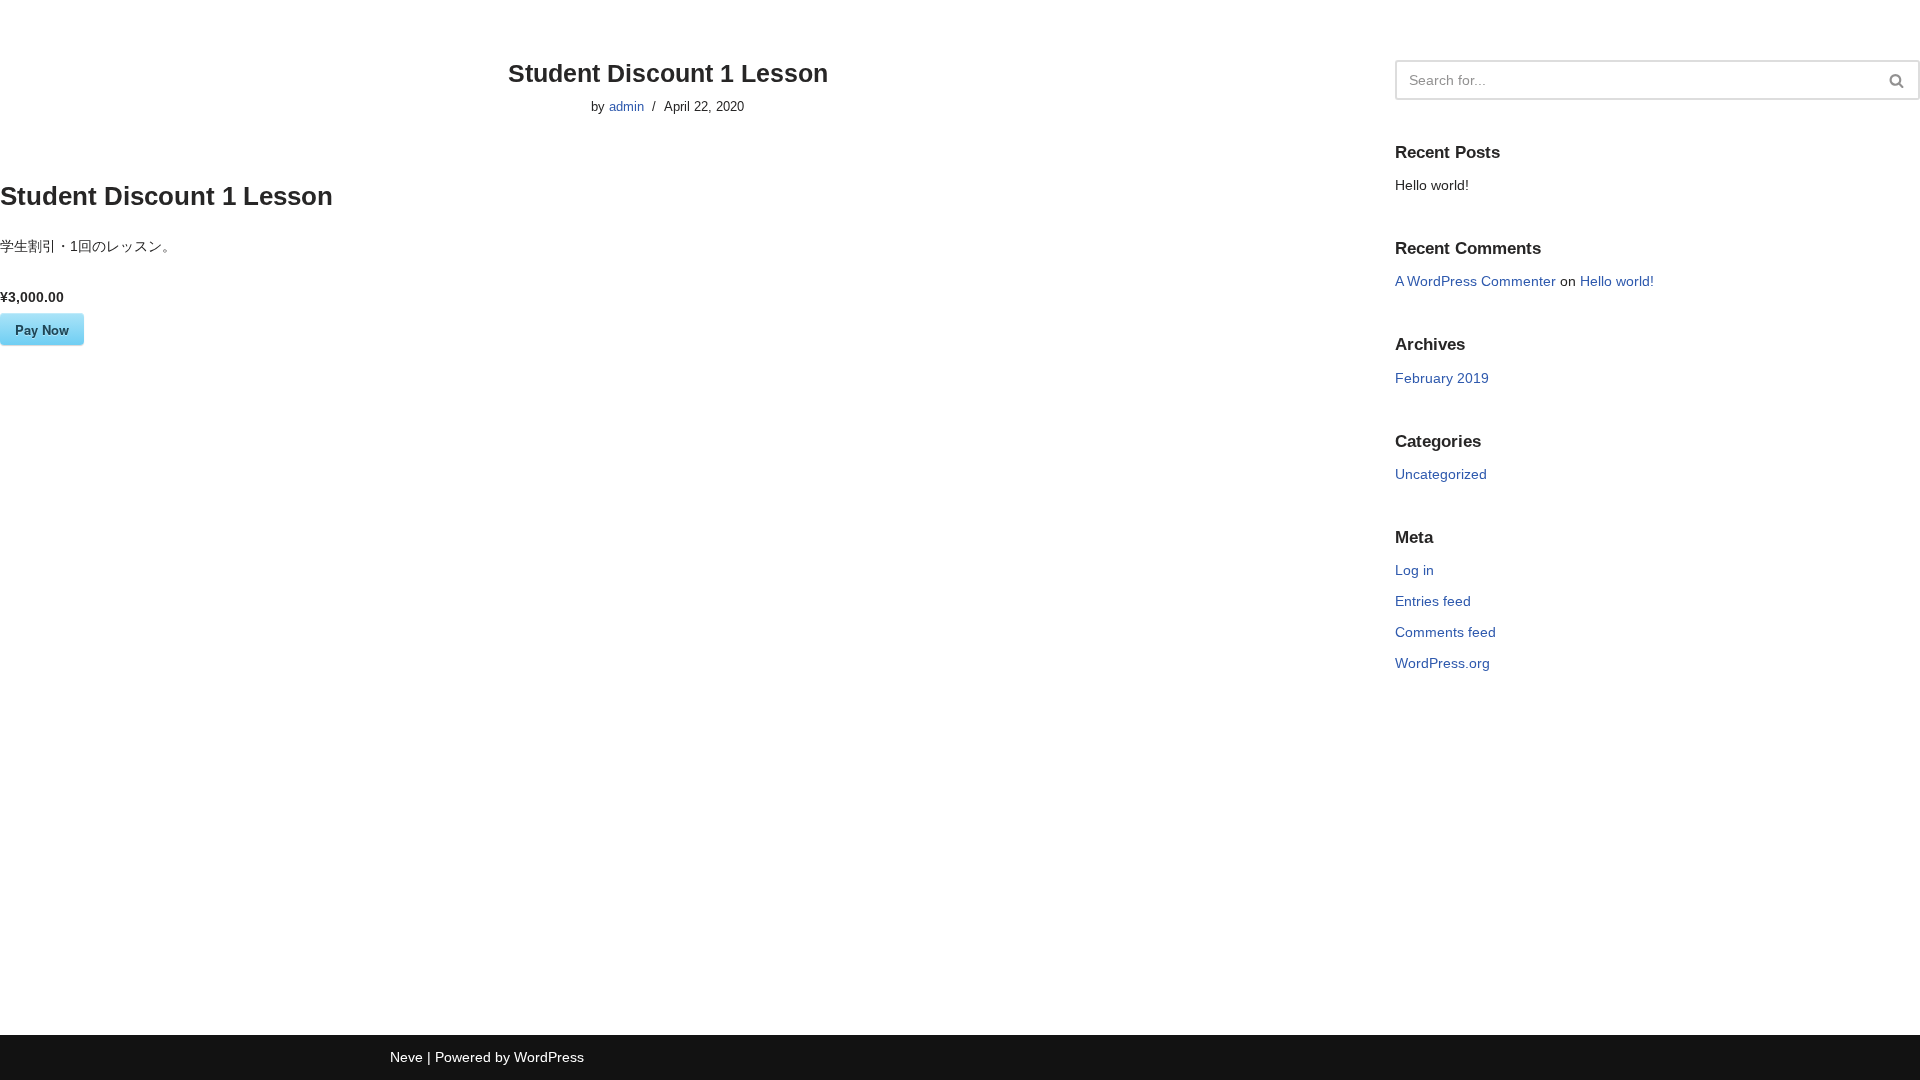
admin (626, 107)
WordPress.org (1442, 663)
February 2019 (1442, 378)
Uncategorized (1441, 474)
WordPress (549, 1057)
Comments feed (1445, 632)
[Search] (1897, 80)
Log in (1414, 570)
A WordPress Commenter (1475, 281)
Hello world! (1432, 185)
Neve (406, 1057)
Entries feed (1433, 601)
